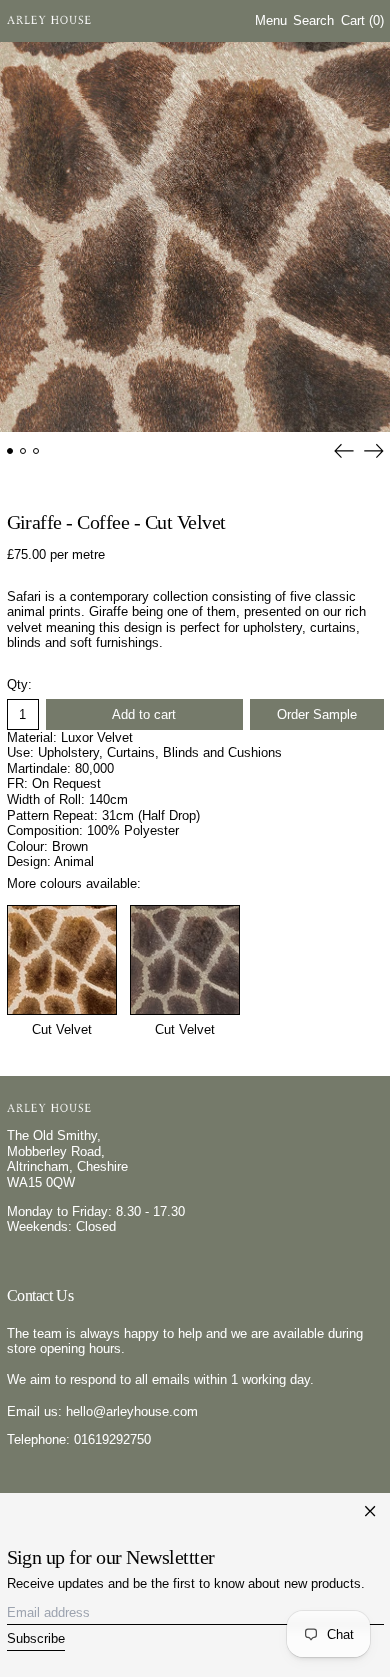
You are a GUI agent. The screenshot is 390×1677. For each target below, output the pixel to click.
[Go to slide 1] (10, 451)
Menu (271, 20)
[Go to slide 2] (23, 451)
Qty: (19, 684)
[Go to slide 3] (36, 451)
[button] (313, 21)
